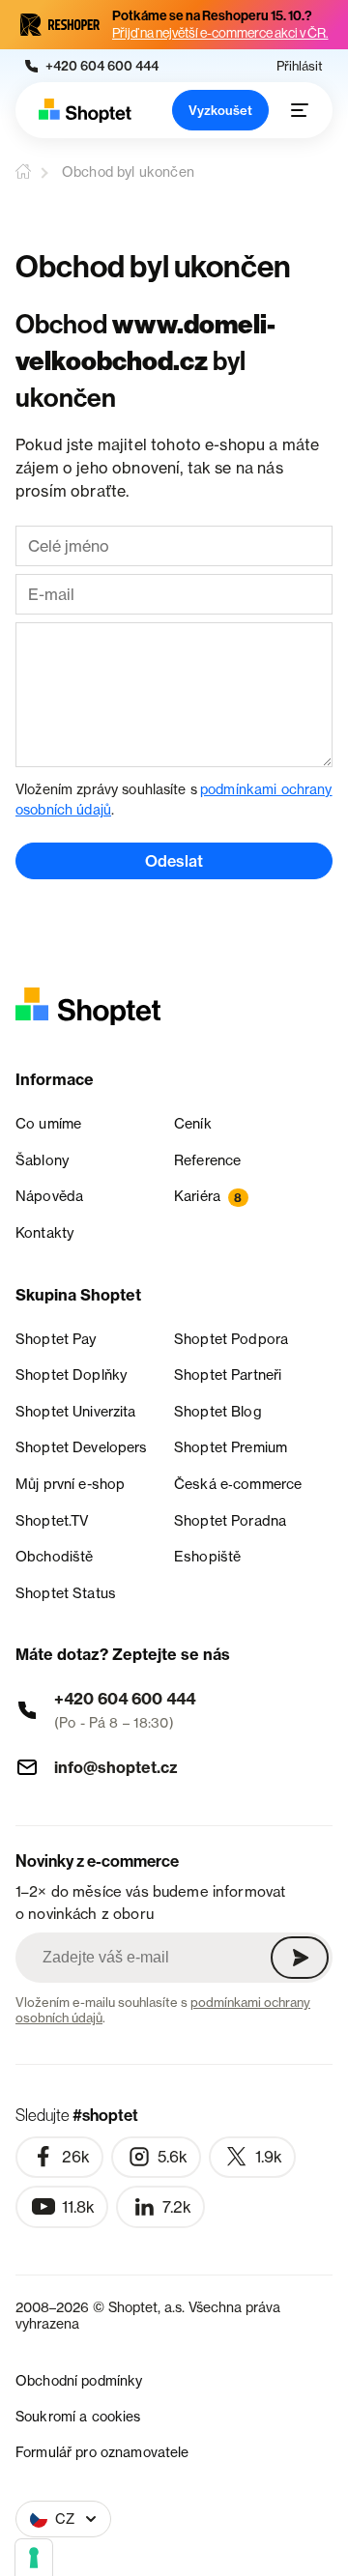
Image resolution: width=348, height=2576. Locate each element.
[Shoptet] (85, 111)
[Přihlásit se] (300, 1958)
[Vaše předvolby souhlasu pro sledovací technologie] (34, 2558)
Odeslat (174, 861)
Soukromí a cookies (78, 2416)
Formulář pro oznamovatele (102, 2452)
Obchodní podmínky (79, 2380)
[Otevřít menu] (300, 110)
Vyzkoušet (220, 110)
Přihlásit (300, 66)
